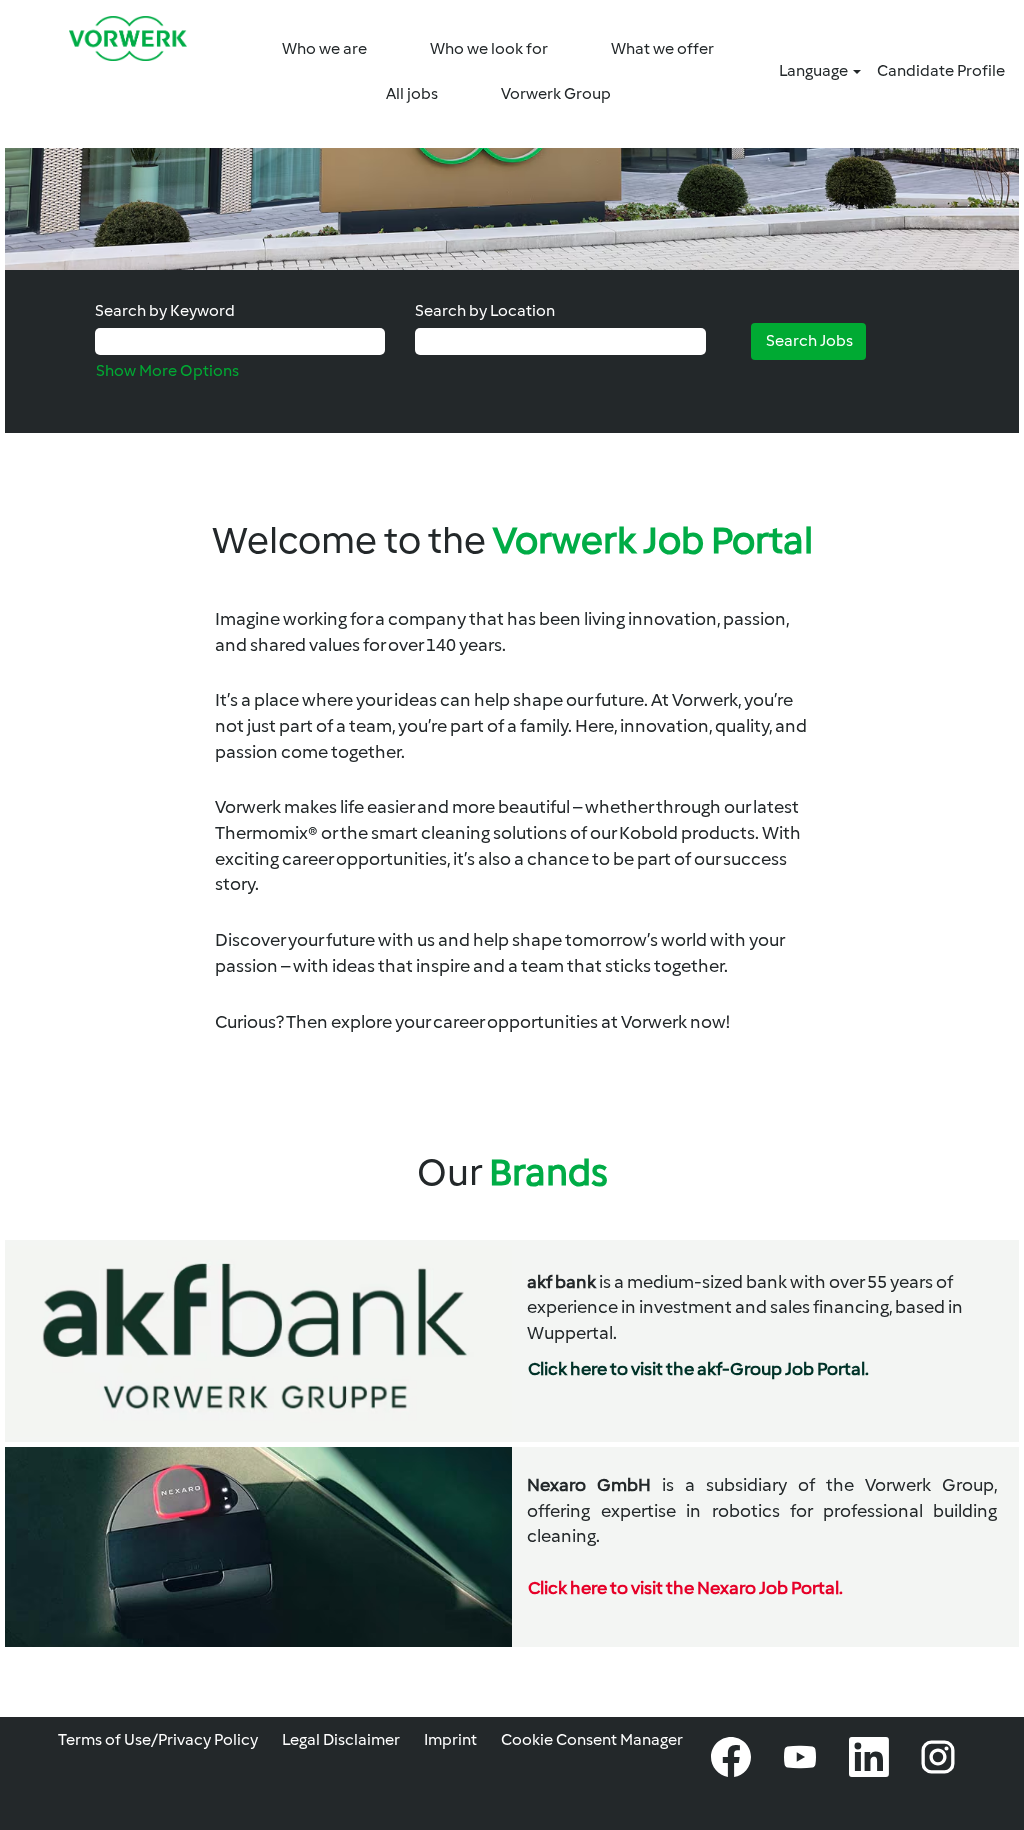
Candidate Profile (941, 70)
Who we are (324, 48)
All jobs (412, 93)
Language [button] (815, 70)
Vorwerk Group (556, 93)
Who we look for (489, 48)
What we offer (662, 48)
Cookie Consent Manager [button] (592, 1739)
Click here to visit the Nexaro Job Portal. (685, 1588)
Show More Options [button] (167, 370)
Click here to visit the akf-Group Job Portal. (698, 1369)
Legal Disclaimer (341, 1739)
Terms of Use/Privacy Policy (158, 1739)
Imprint (450, 1739)
